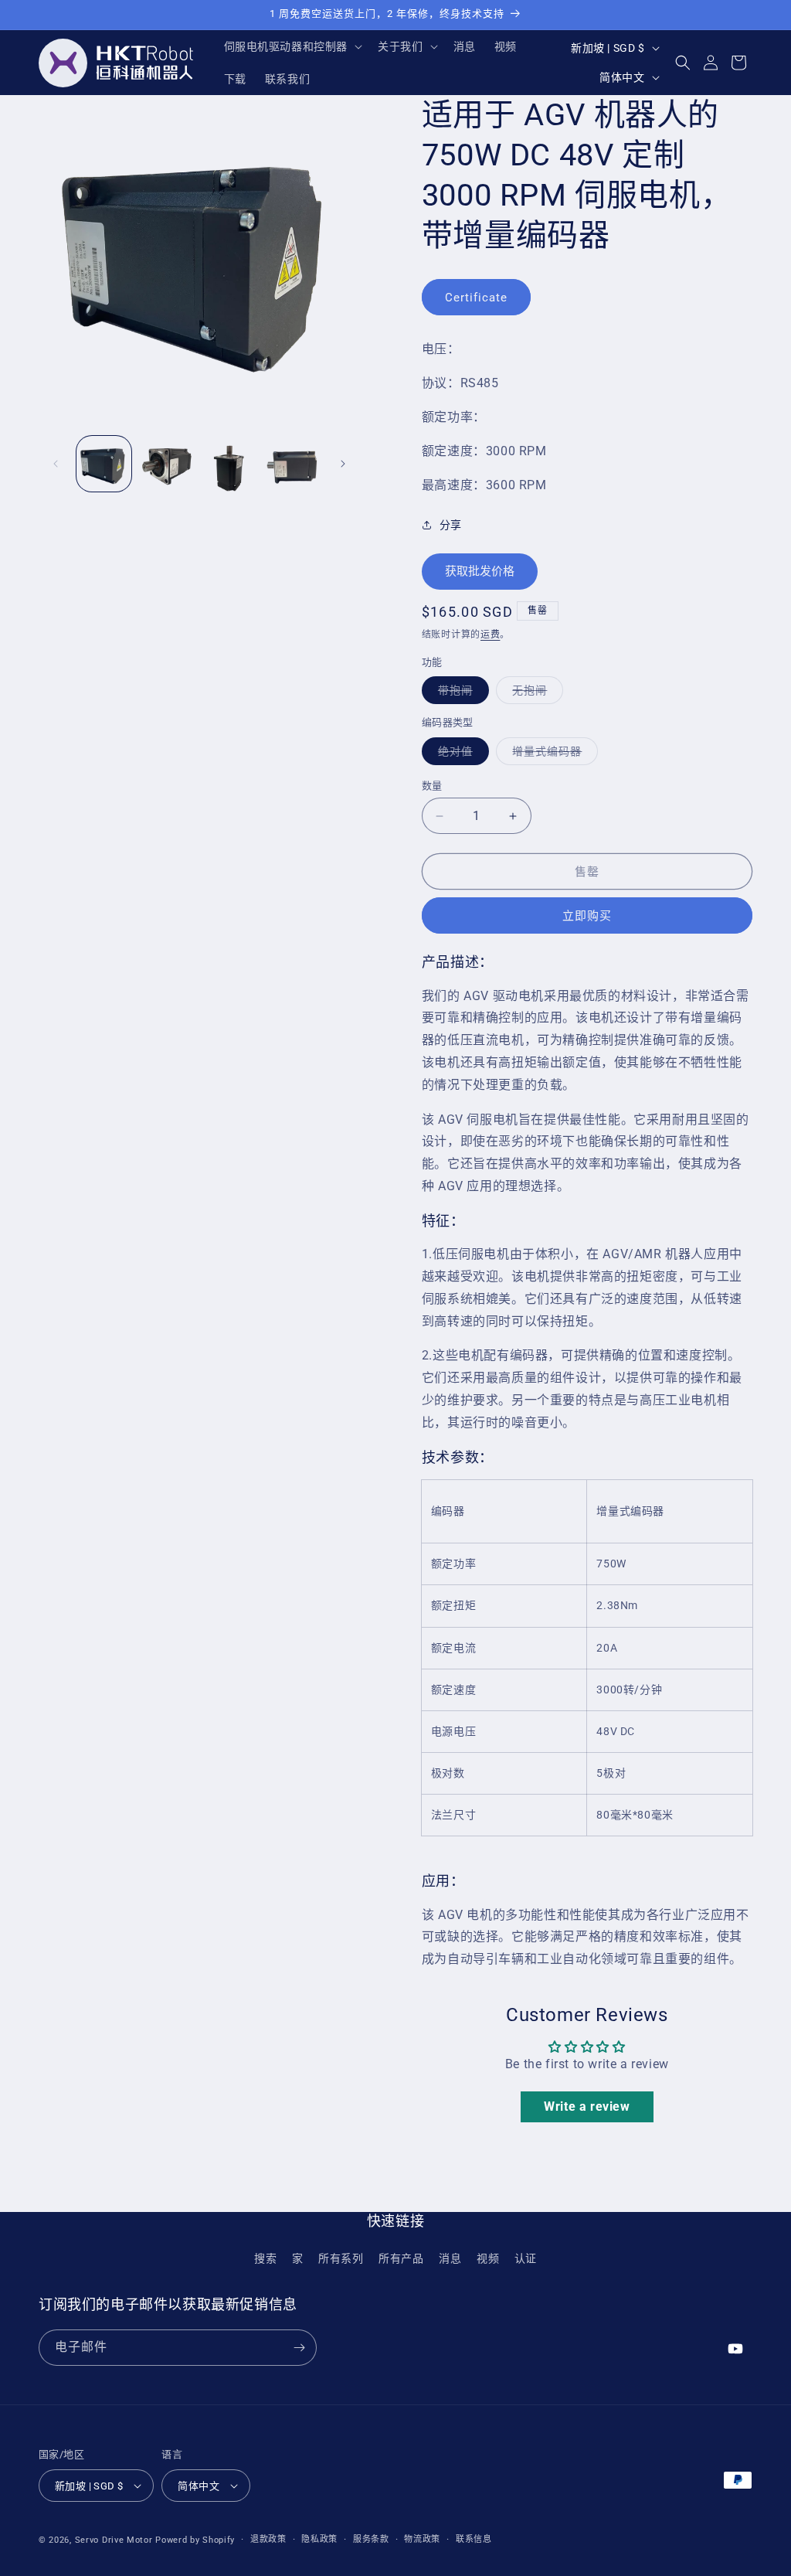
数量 (432, 786)
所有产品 (401, 2258)
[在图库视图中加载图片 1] (104, 463)
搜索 (265, 2258)
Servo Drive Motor (114, 2540)
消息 (450, 2258)
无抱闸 (535, 694)
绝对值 (461, 755)
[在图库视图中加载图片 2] (166, 463)
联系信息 (474, 2539)
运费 (490, 635)
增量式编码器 (552, 755)
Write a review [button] (587, 2106)
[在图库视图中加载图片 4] (292, 463)
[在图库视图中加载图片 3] (230, 463)
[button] (292, 46)
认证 (526, 2258)
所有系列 (341, 2258)
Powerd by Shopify (195, 2540)
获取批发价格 (480, 571)
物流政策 (422, 2539)
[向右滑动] (343, 464)
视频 (488, 2258)
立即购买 (587, 916)
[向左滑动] (56, 464)
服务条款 (371, 2539)
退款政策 (268, 2539)
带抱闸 (461, 694)
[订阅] (299, 2348)
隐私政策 (319, 2539)
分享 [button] (451, 525)
